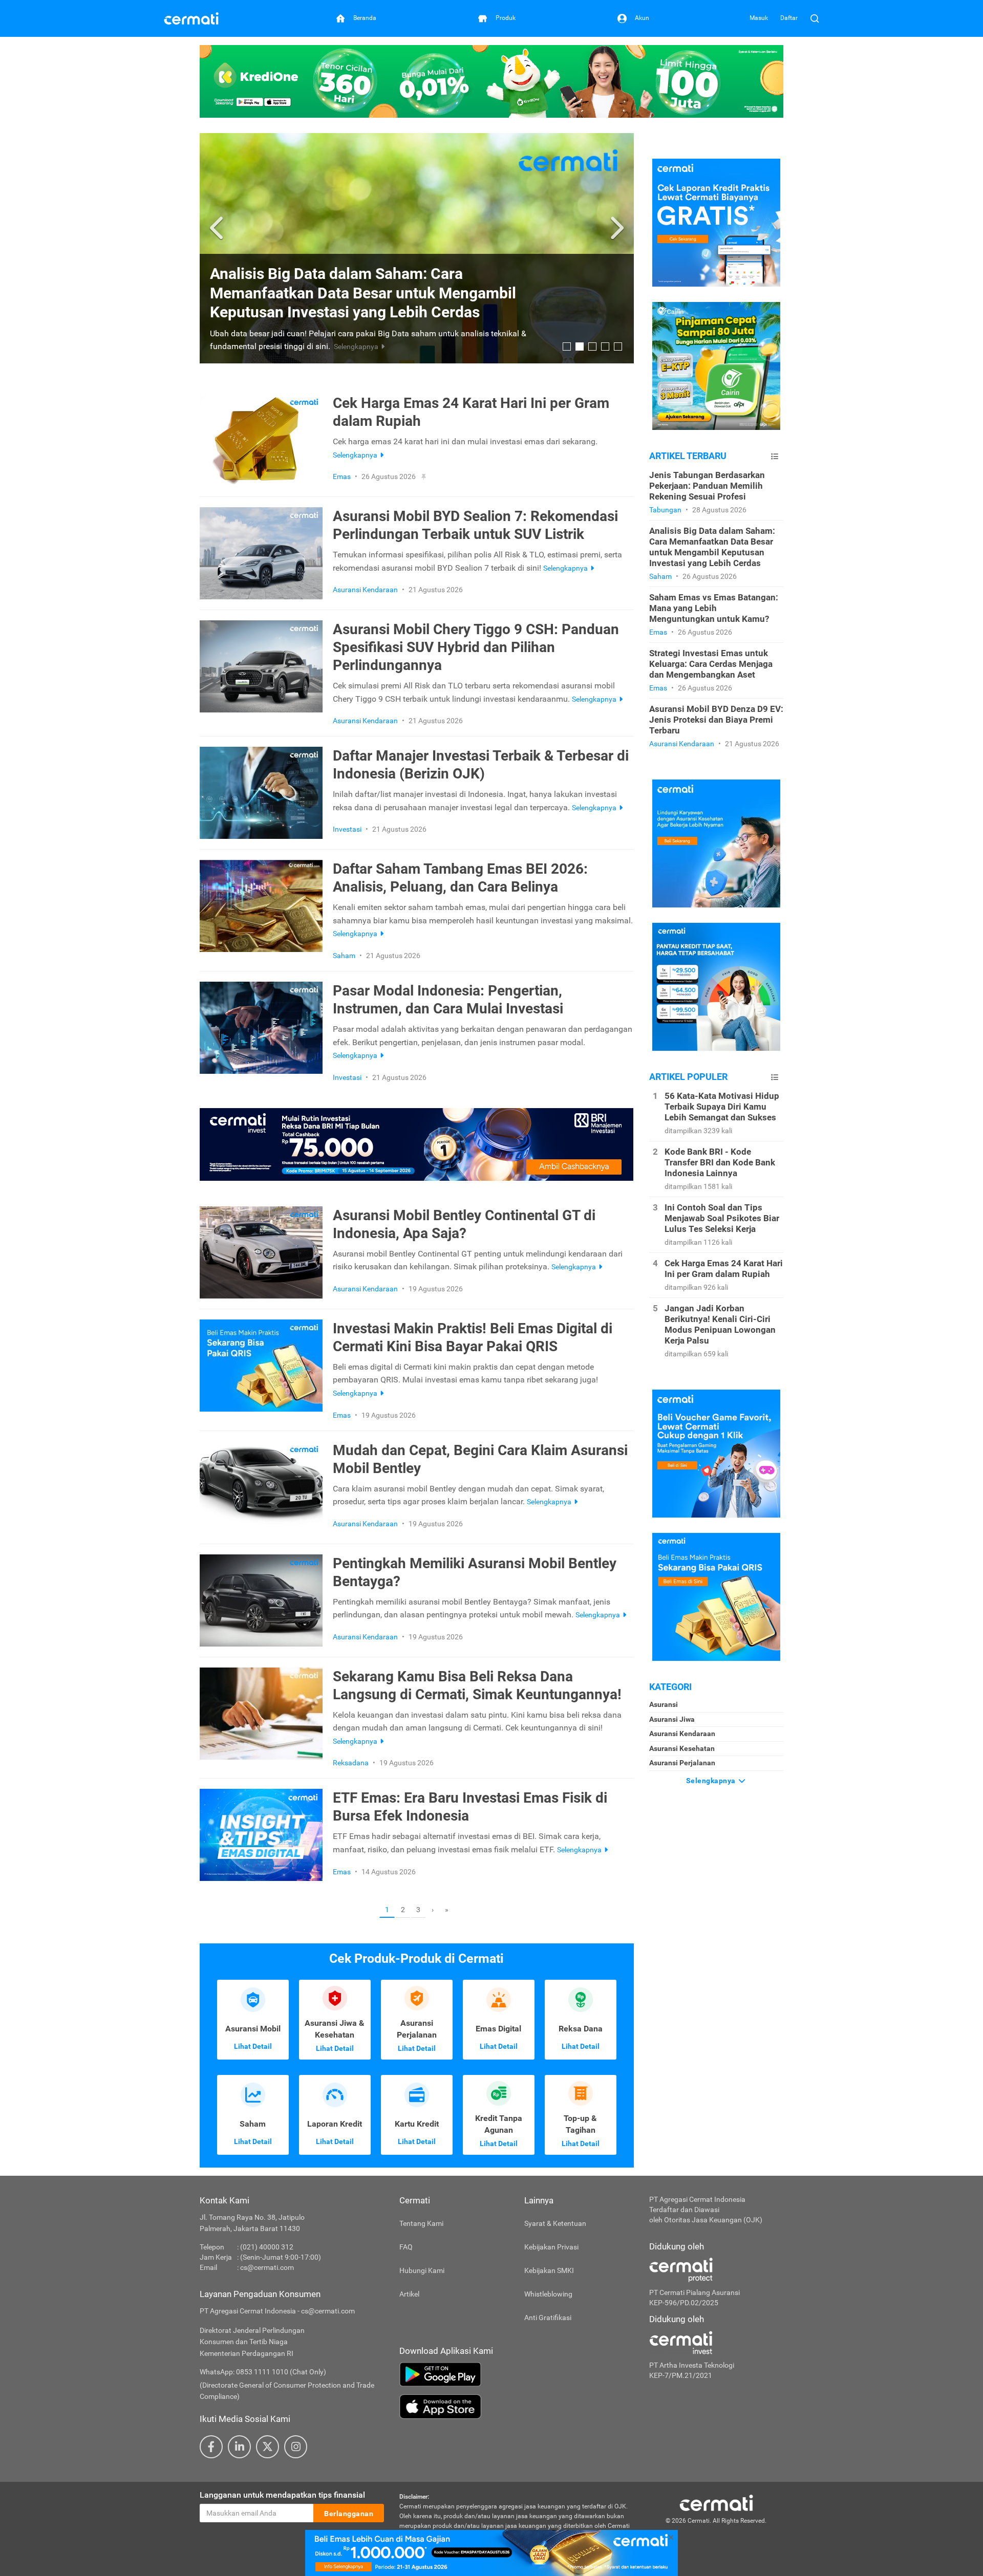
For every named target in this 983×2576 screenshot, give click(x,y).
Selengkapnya (712, 1781)
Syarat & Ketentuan (555, 2223)
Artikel (409, 2294)
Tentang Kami (421, 2223)
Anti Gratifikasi (548, 2318)
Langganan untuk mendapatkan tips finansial (282, 2495)
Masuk (759, 18)
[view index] (775, 456)
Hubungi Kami (422, 2270)
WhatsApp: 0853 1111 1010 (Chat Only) (263, 2372)
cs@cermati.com (267, 2267)
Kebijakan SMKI (549, 2270)
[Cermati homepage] (716, 2502)
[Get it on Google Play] (517, 2374)
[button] (218, 228)
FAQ (406, 2247)
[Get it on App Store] (517, 2407)
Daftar (789, 18)
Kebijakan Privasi (551, 2247)
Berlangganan (349, 2514)
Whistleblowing (548, 2294)
